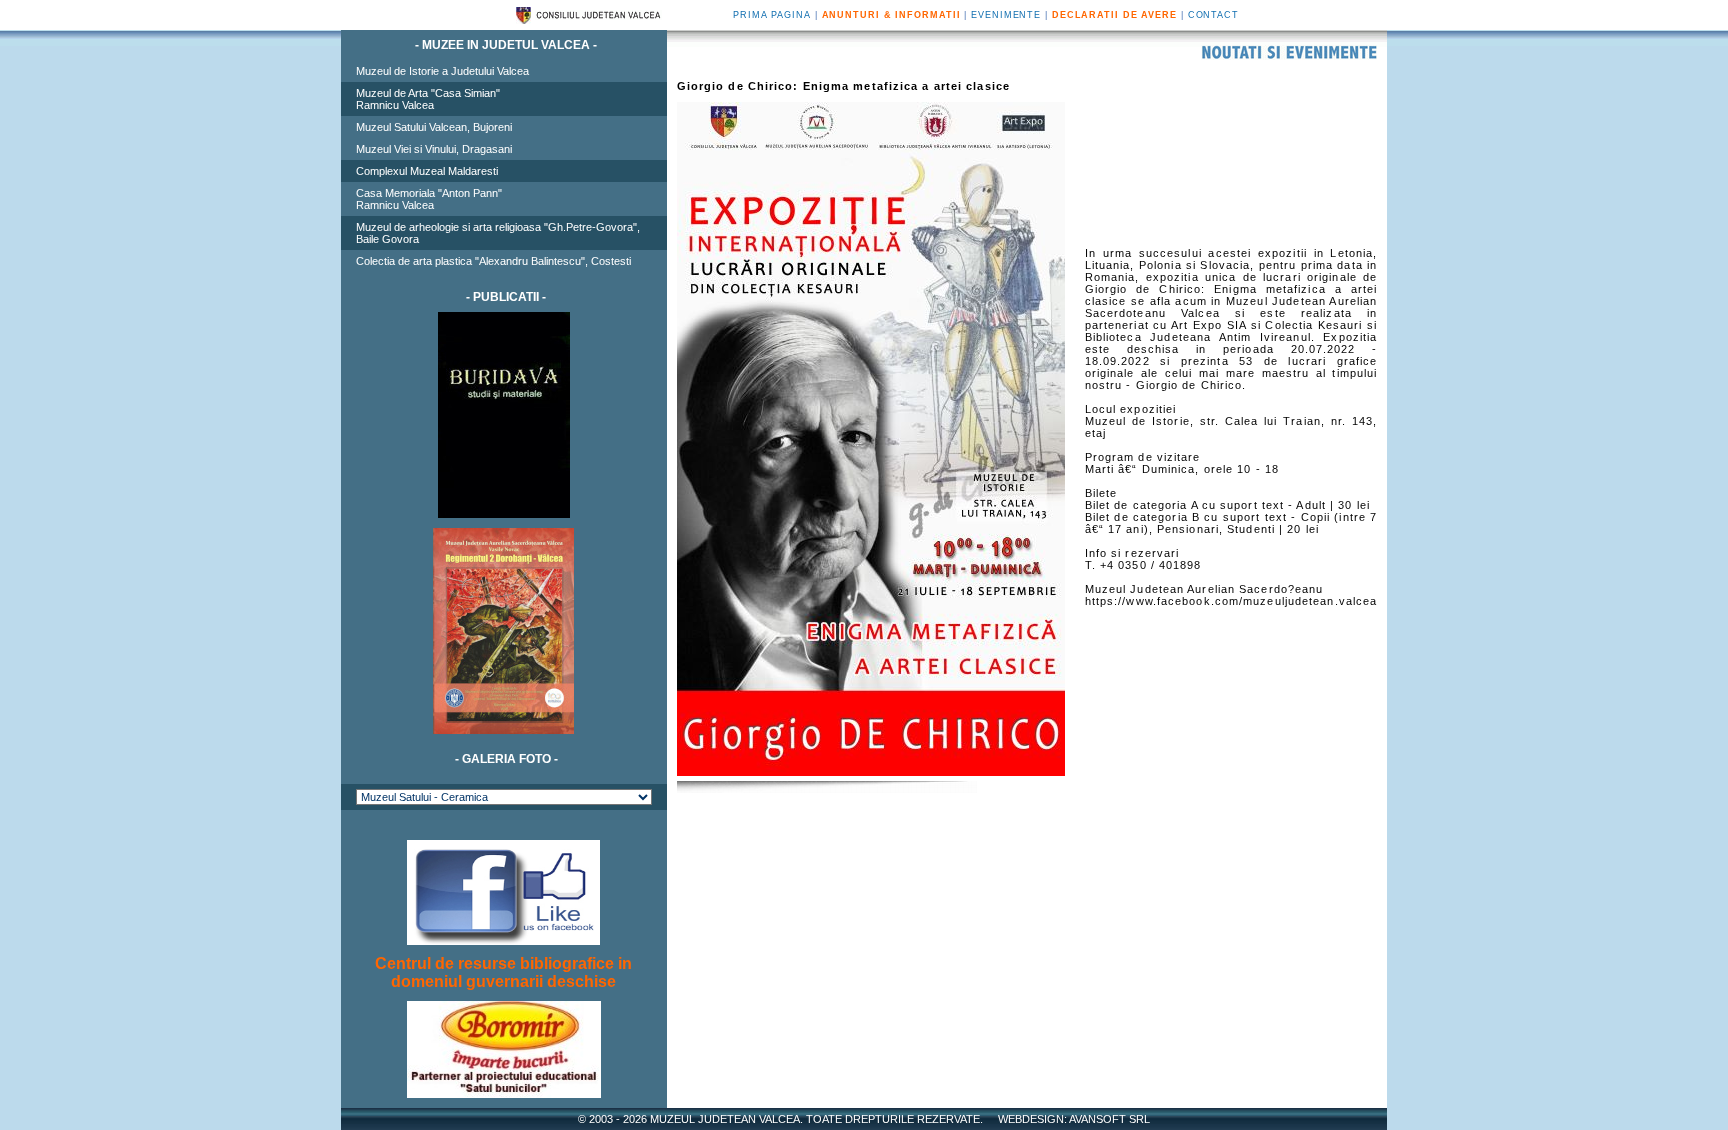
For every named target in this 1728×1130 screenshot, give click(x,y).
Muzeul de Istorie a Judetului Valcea (442, 71)
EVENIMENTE (1006, 15)
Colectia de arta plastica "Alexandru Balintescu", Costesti (493, 261)
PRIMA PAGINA (772, 15)
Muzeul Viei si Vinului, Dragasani (434, 149)
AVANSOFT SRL (1109, 1119)
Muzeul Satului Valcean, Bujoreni (434, 127)
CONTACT (1213, 15)
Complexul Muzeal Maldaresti (427, 171)
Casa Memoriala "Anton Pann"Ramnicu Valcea (429, 199)
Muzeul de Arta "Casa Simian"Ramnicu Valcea (428, 99)
